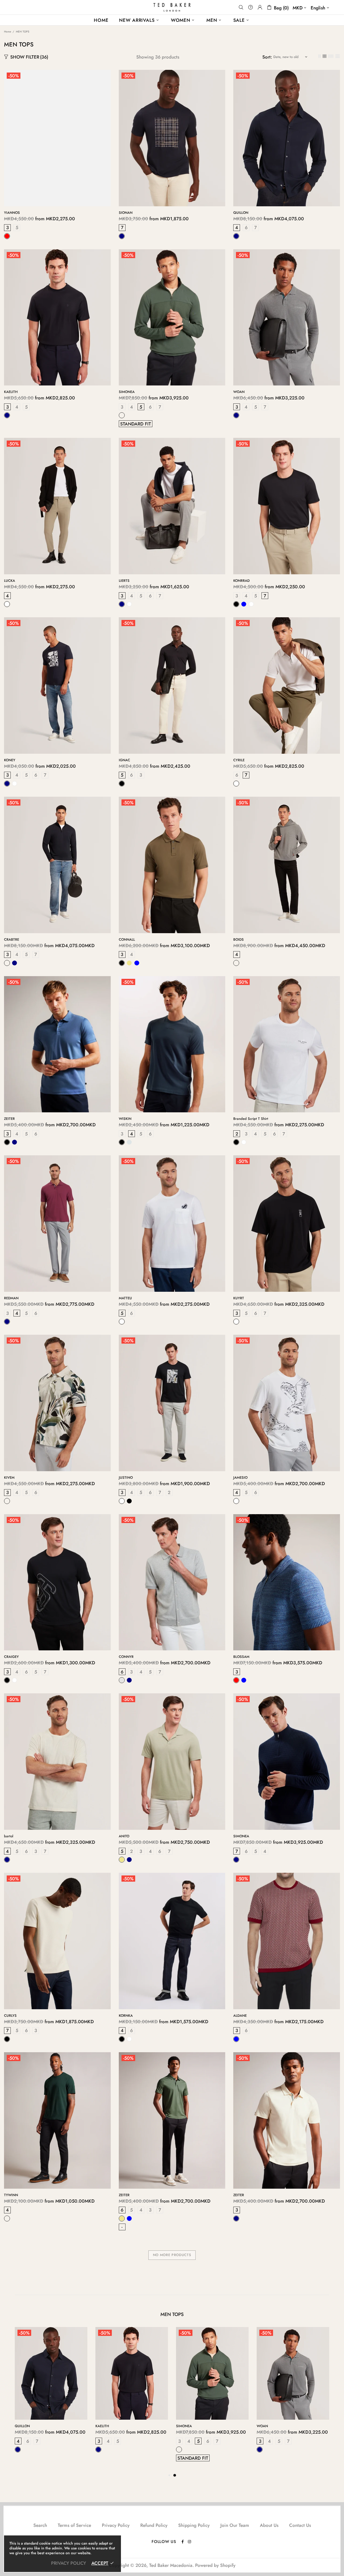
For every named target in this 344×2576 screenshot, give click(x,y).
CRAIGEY (11, 1657)
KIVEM (9, 1478)
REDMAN (11, 1298)
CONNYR (126, 1657)
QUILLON (241, 213)
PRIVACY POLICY (69, 2563)
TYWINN (11, 2195)
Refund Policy (154, 2525)
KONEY (10, 760)
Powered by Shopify (215, 2565)
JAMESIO (240, 1478)
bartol (9, 1836)
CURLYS (10, 2016)
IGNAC (124, 760)
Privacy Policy (116, 2525)
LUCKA (10, 581)
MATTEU (125, 1298)
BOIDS (239, 939)
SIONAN (126, 213)
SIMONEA (127, 392)
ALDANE (240, 2016)
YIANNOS (12, 213)
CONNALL (127, 939)
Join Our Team (235, 2525)
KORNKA (126, 2016)
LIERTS (124, 581)
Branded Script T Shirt (251, 1119)
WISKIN (125, 1119)
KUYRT (239, 1298)
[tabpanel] (51, 2395)
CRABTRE (12, 939)
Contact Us (300, 2525)
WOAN (239, 392)
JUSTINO (126, 1478)
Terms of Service (74, 2525)
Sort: (267, 57)
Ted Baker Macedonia (172, 7)
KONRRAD (241, 581)
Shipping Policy (194, 2525)
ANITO (124, 1836)
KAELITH (11, 392)
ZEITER (9, 1119)
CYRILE (239, 760)
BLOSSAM (241, 1657)
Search (40, 2525)
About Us (269, 2525)
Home (8, 32)
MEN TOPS (172, 2314)
